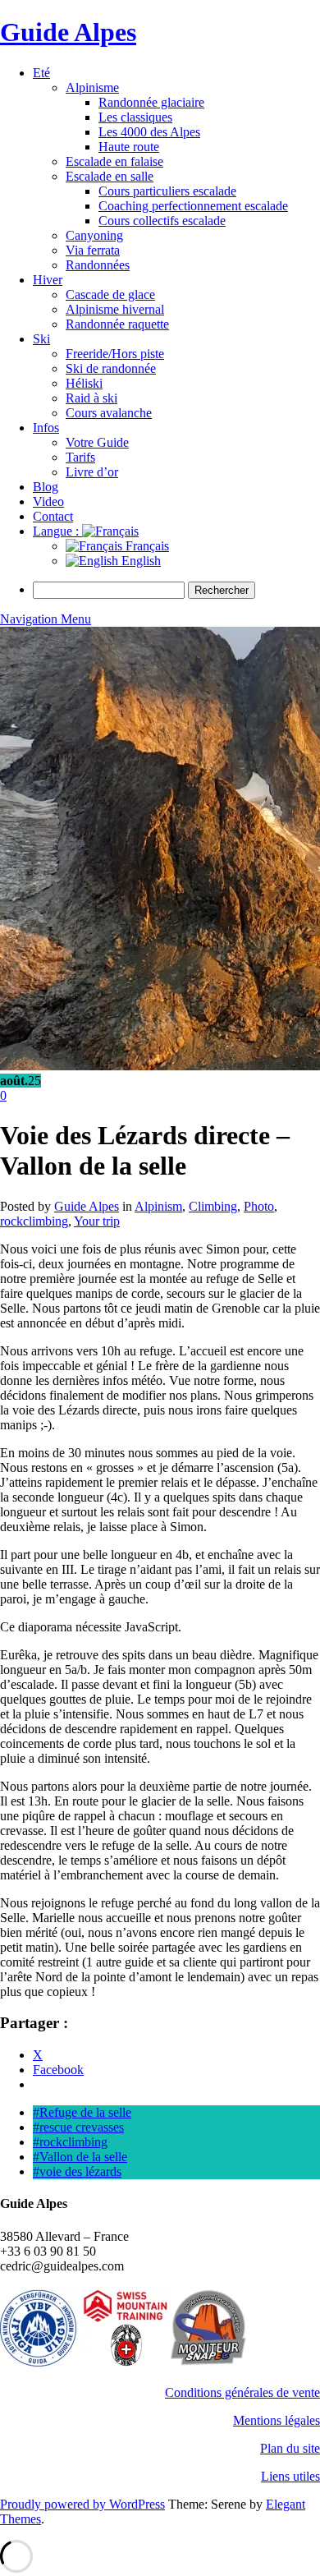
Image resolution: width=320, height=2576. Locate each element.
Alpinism (158, 1206)
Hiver (48, 280)
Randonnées (98, 265)
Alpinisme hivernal (115, 309)
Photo (259, 1206)
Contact (53, 516)
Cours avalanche (109, 413)
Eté (41, 73)
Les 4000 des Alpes (149, 132)
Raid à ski (91, 398)
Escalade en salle (110, 176)
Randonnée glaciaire (151, 102)
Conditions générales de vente (242, 2392)
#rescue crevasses (78, 2127)
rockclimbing (34, 1221)
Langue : (57, 531)
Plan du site (290, 2448)
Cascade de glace (110, 294)
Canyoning (94, 235)
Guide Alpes (68, 32)
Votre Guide (97, 442)
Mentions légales (277, 2420)
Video (48, 501)
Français (146, 546)
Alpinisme (92, 87)
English (139, 561)
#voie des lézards (77, 2171)
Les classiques (135, 117)
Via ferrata (93, 250)
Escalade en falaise (114, 161)
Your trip (97, 1221)
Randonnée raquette (117, 324)
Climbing (213, 1206)
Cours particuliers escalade (167, 191)
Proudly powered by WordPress (82, 2504)
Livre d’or (92, 472)
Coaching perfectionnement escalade (193, 206)
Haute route (129, 147)
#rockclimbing (70, 2142)
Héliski (84, 383)
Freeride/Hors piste (115, 354)
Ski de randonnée (111, 368)
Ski (41, 339)
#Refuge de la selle (82, 2112)
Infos (46, 428)
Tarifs (80, 457)
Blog (46, 487)
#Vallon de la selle (80, 2157)
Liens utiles (290, 2476)
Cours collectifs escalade (162, 221)
